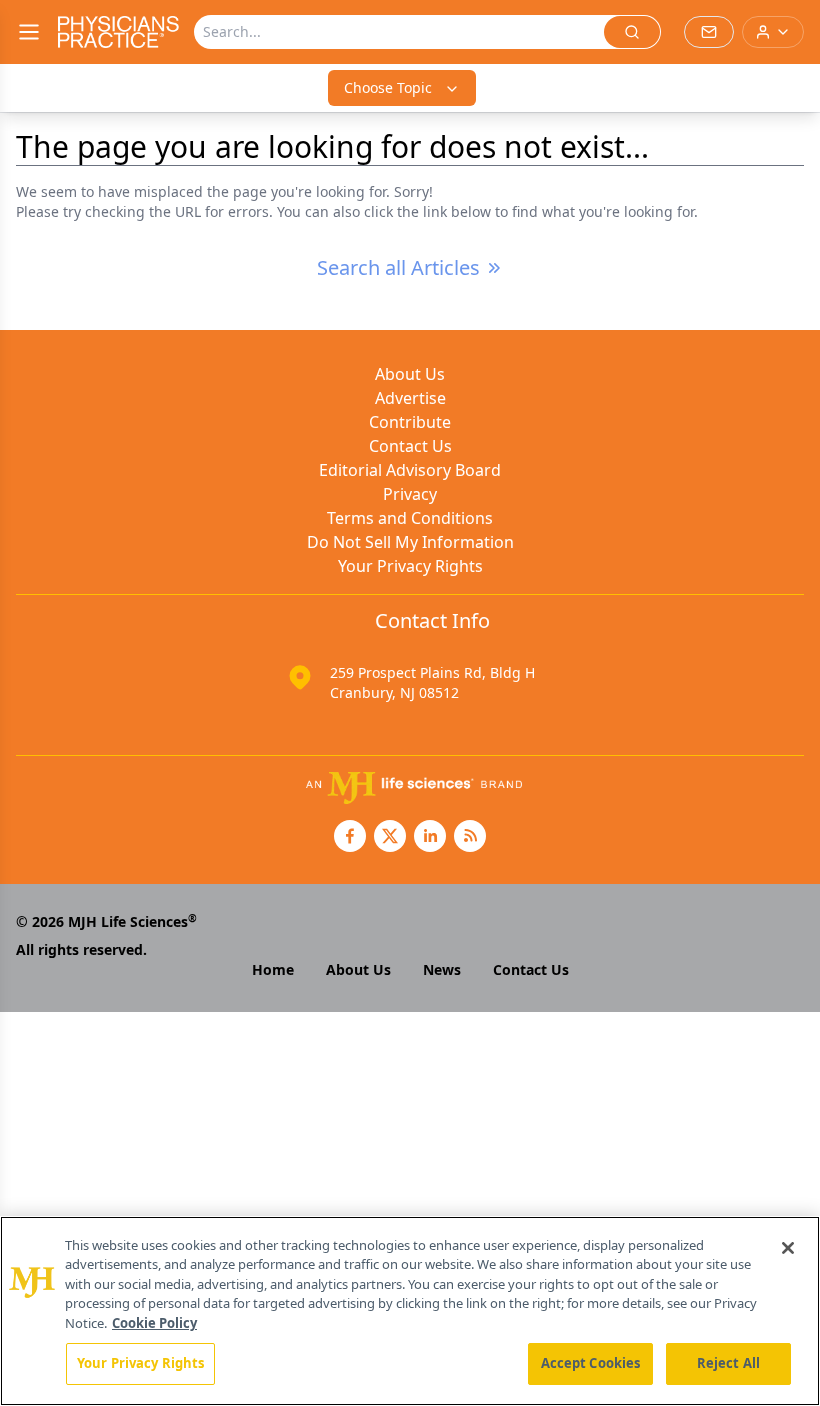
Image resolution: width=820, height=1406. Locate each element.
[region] (410, 1311)
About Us (410, 374)
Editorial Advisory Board (410, 470)
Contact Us (410, 446)
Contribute (410, 422)
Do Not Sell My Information (410, 542)
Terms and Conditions (410, 518)
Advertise (410, 398)
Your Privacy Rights (410, 566)
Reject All (728, 1363)
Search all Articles (398, 267)
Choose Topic (388, 87)
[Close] (788, 1248)
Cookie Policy (154, 1323)
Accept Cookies (591, 1363)
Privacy (410, 494)
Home (273, 969)
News (442, 969)
